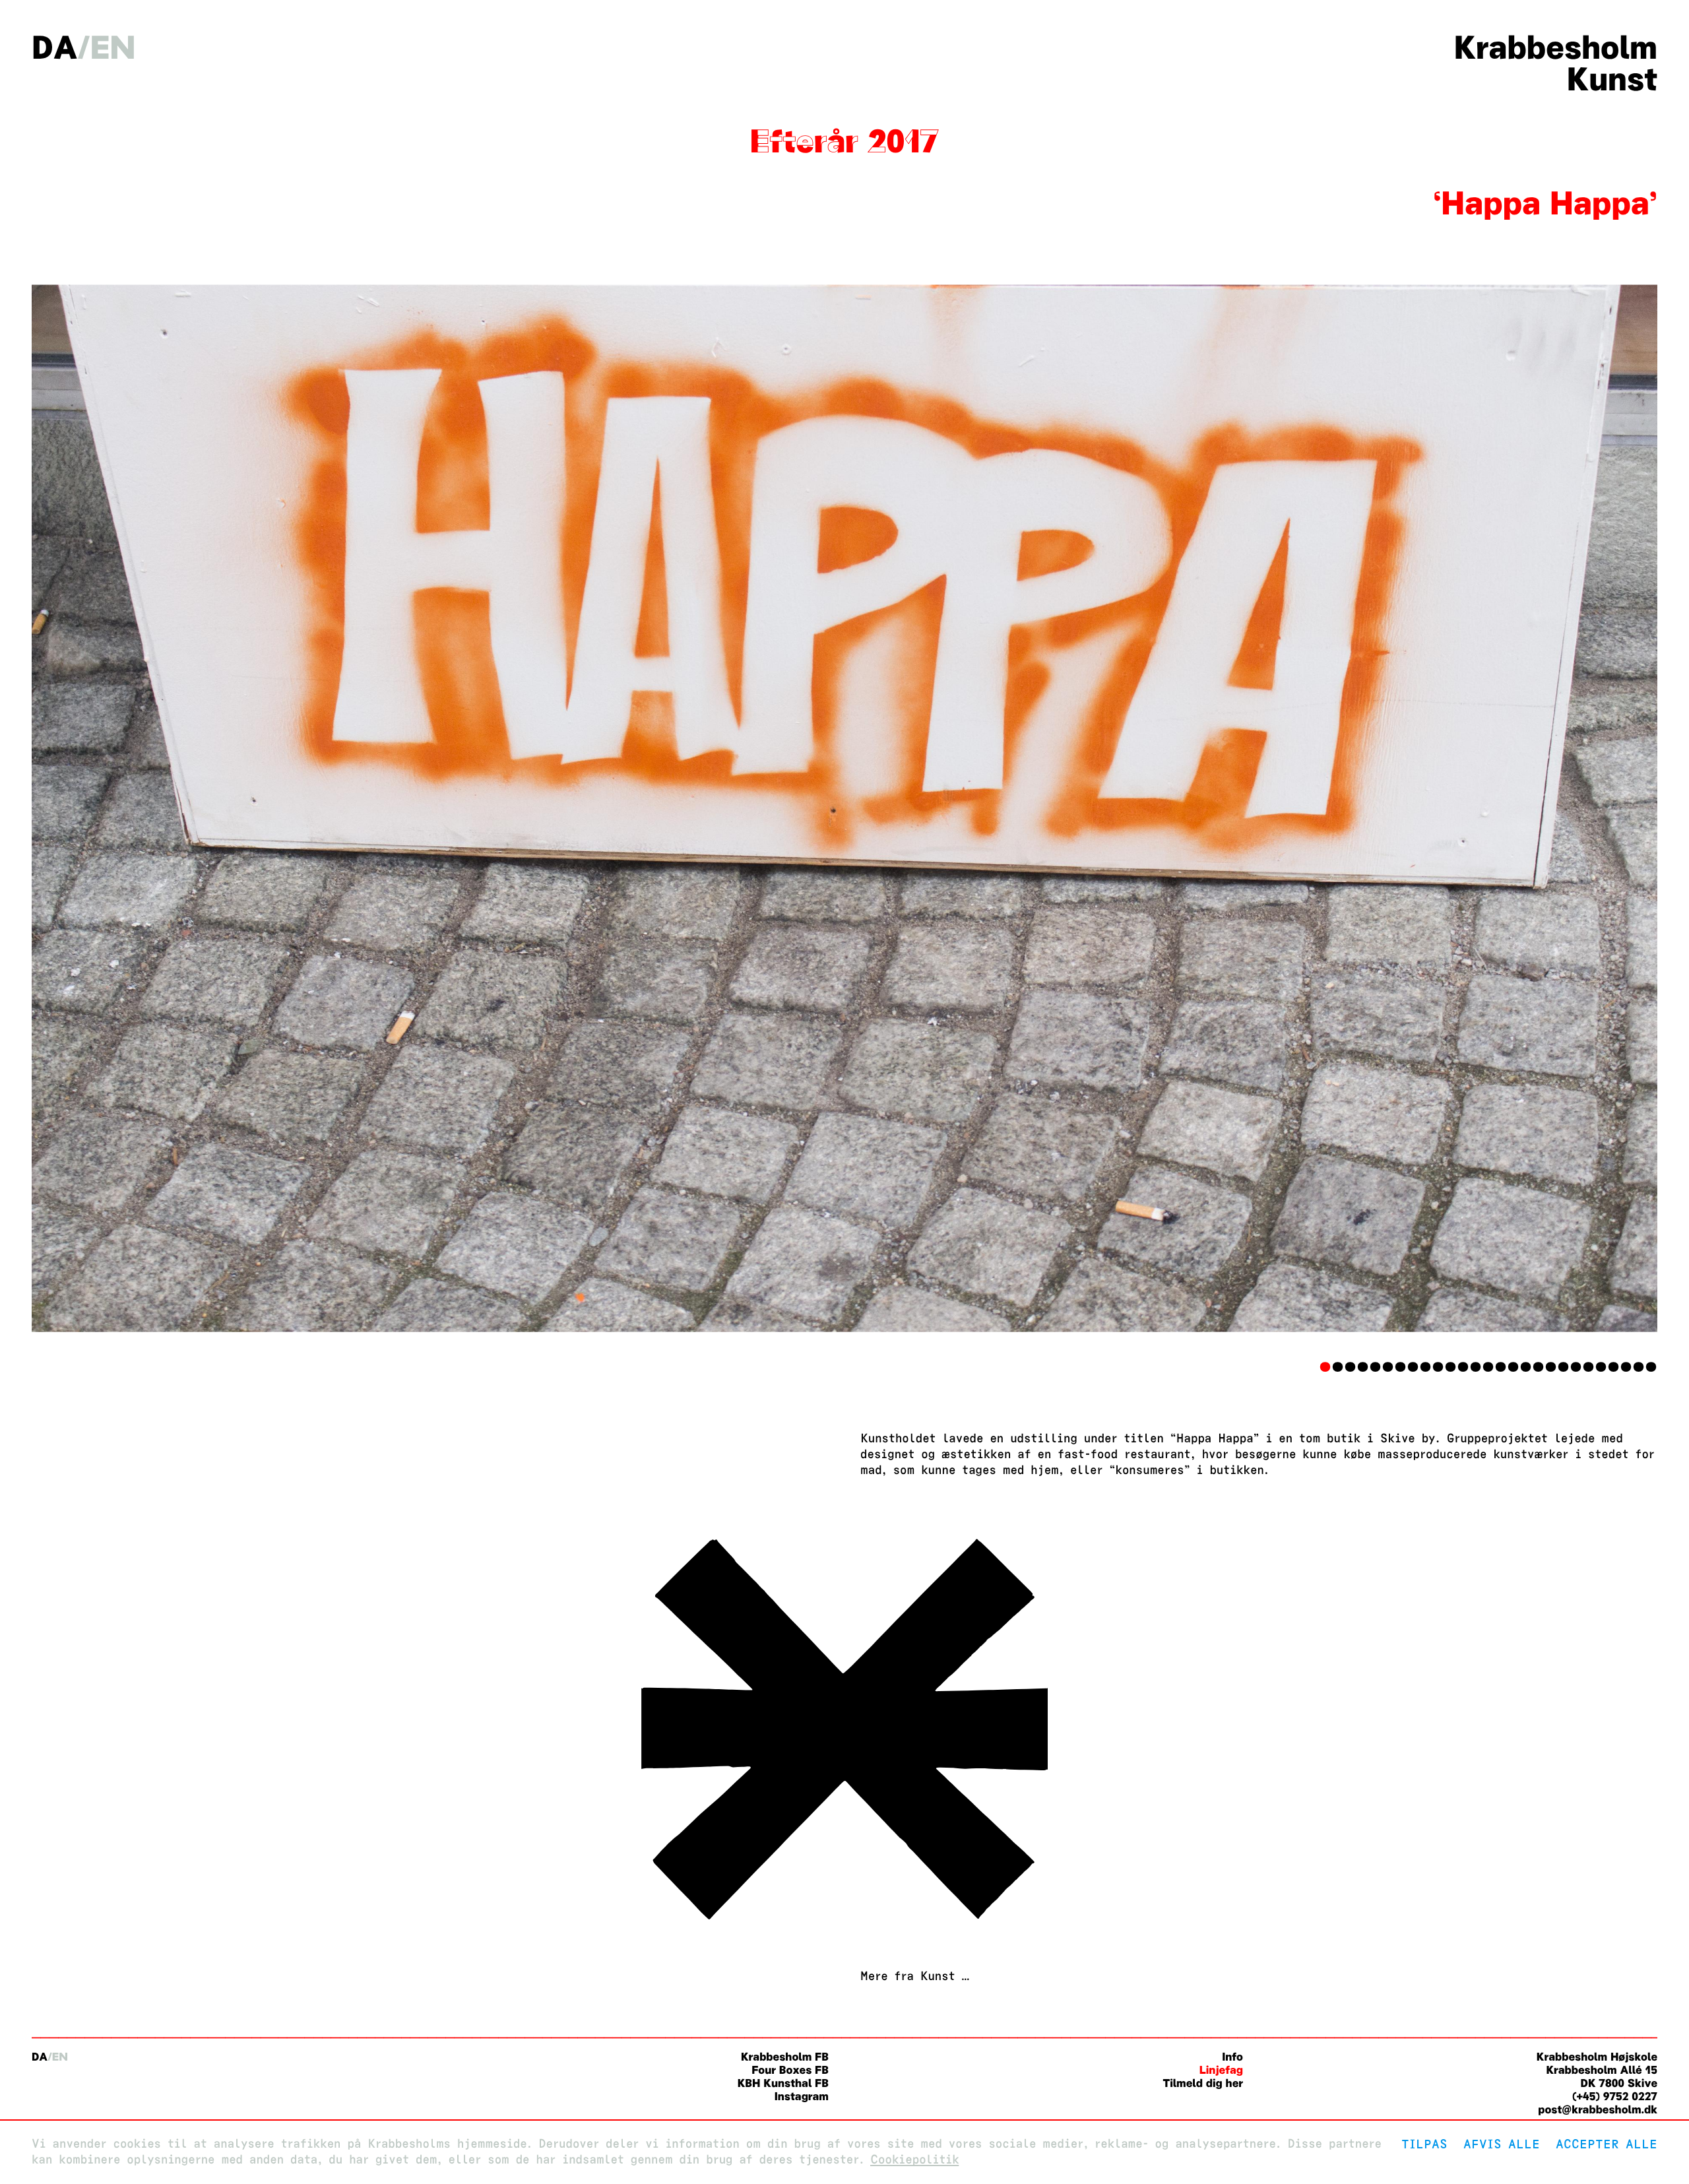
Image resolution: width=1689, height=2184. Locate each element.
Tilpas (1424, 2144)
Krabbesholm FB (785, 2057)
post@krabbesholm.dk (1598, 2110)
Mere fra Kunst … (915, 1976)
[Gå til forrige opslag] (844, 1929)
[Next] (1535, 809)
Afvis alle (1502, 2144)
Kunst (1612, 79)
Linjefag (1221, 2070)
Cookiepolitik (914, 2160)
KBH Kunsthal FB (783, 2083)
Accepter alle (1607, 2144)
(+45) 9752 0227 (1615, 2097)
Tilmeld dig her (1203, 2083)
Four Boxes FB (790, 2070)
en (113, 48)
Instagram (802, 2097)
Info (1232, 2057)
